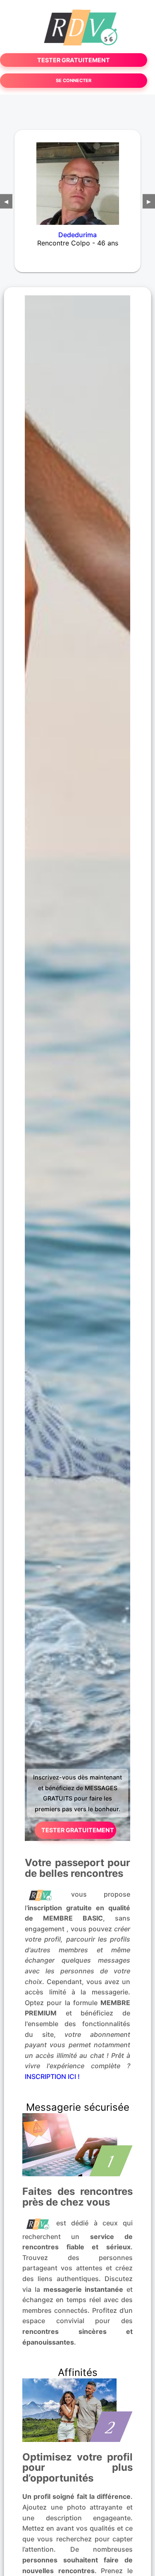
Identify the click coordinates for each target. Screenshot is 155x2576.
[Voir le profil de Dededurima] (77, 178)
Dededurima (77, 235)
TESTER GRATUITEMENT (74, 60)
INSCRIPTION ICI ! (52, 2076)
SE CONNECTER (74, 80)
